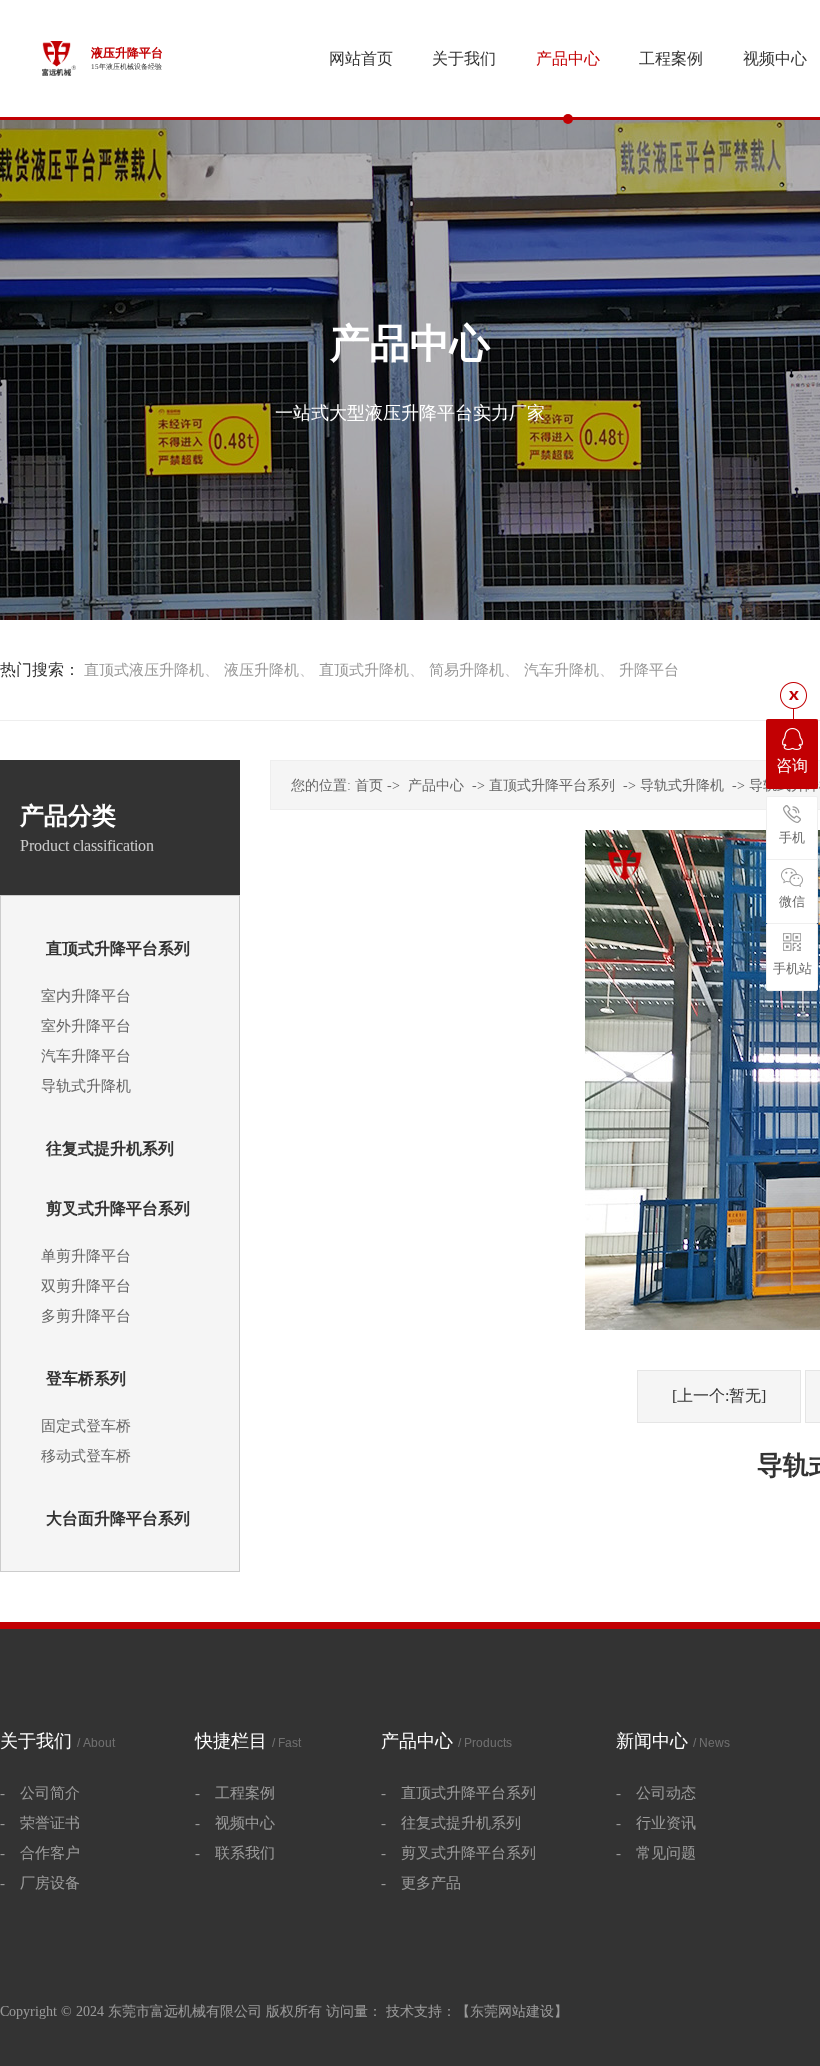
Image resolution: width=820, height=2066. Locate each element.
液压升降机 (261, 670)
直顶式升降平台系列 (118, 948)
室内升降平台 (86, 996)
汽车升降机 (561, 670)
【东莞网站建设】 (512, 2011)
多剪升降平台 (86, 1316)
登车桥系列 (86, 1378)
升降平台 (649, 670)
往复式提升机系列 (110, 1148)
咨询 (792, 765)
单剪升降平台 (86, 1256)
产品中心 (436, 785)
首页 (369, 785)
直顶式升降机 (364, 670)
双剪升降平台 (86, 1286)
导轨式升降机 (86, 1086)
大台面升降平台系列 (118, 1518)
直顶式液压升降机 (144, 670)
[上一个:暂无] (719, 1395)
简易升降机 (466, 670)
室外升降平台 (86, 1026)
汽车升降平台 (86, 1056)
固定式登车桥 (86, 1426)
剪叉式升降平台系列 (118, 1208)
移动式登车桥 (86, 1456)
